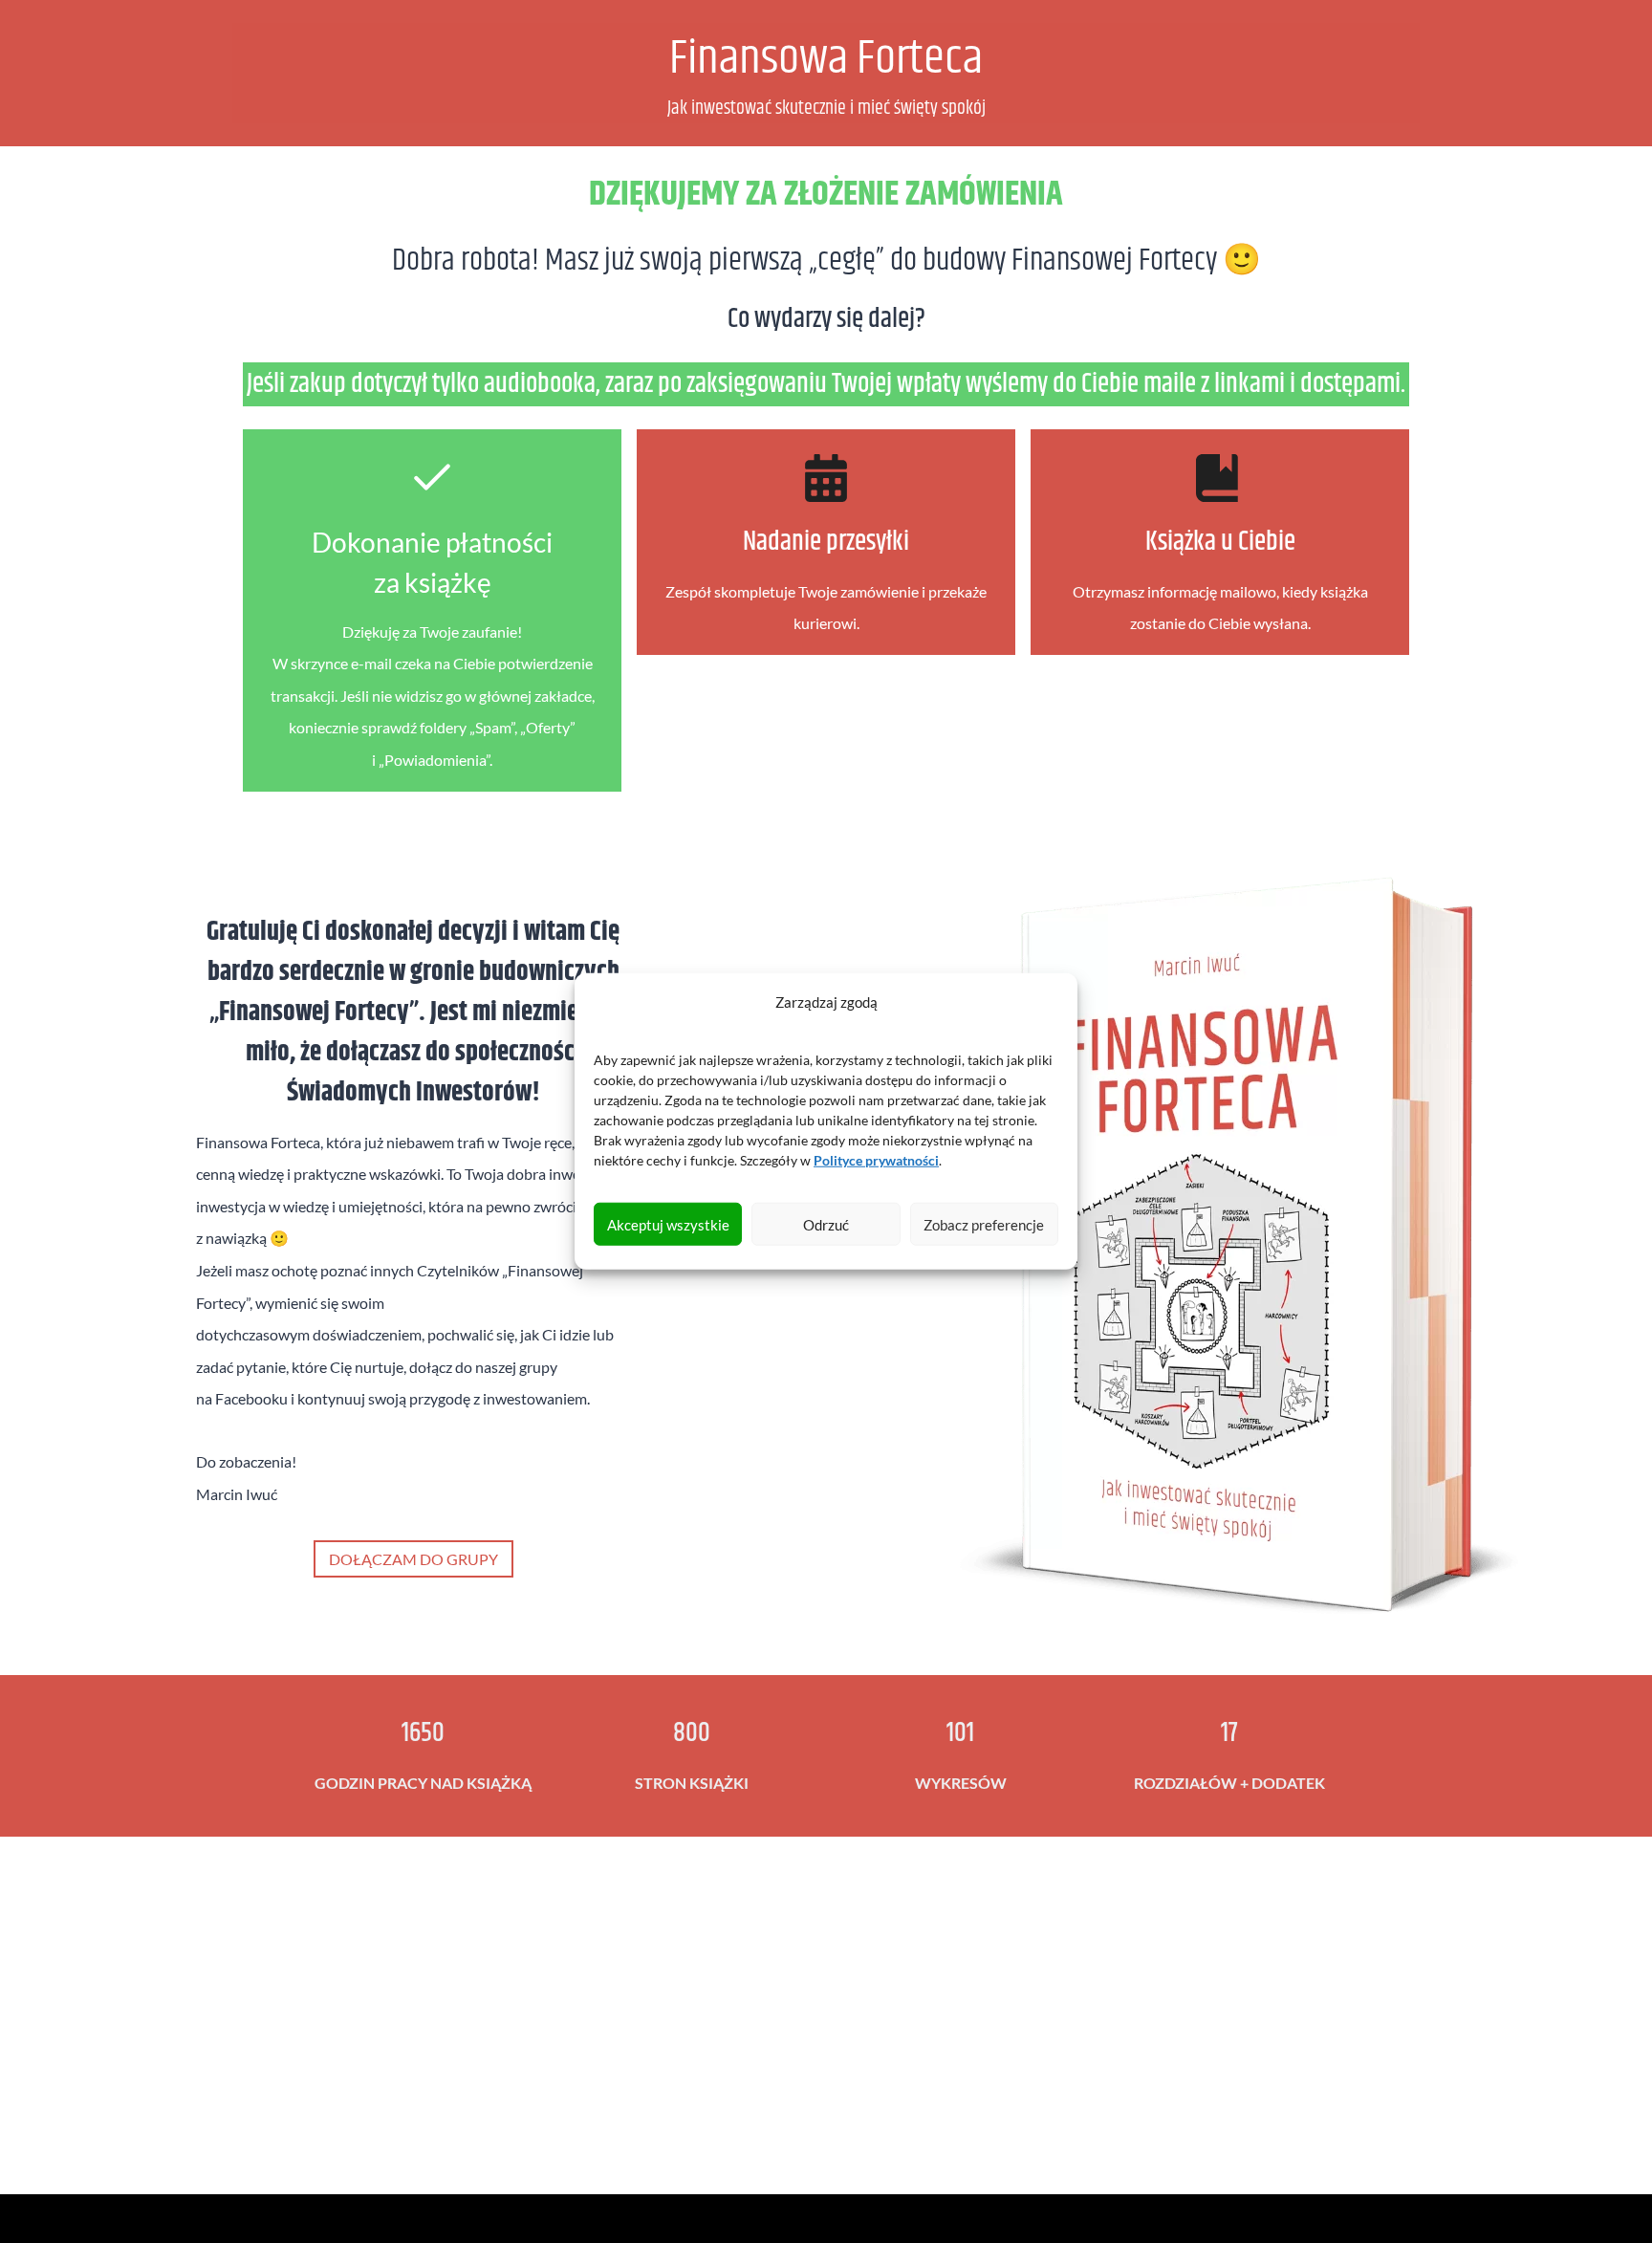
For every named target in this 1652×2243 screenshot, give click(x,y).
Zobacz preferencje (984, 1225)
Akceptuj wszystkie (668, 1225)
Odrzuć (826, 1225)
